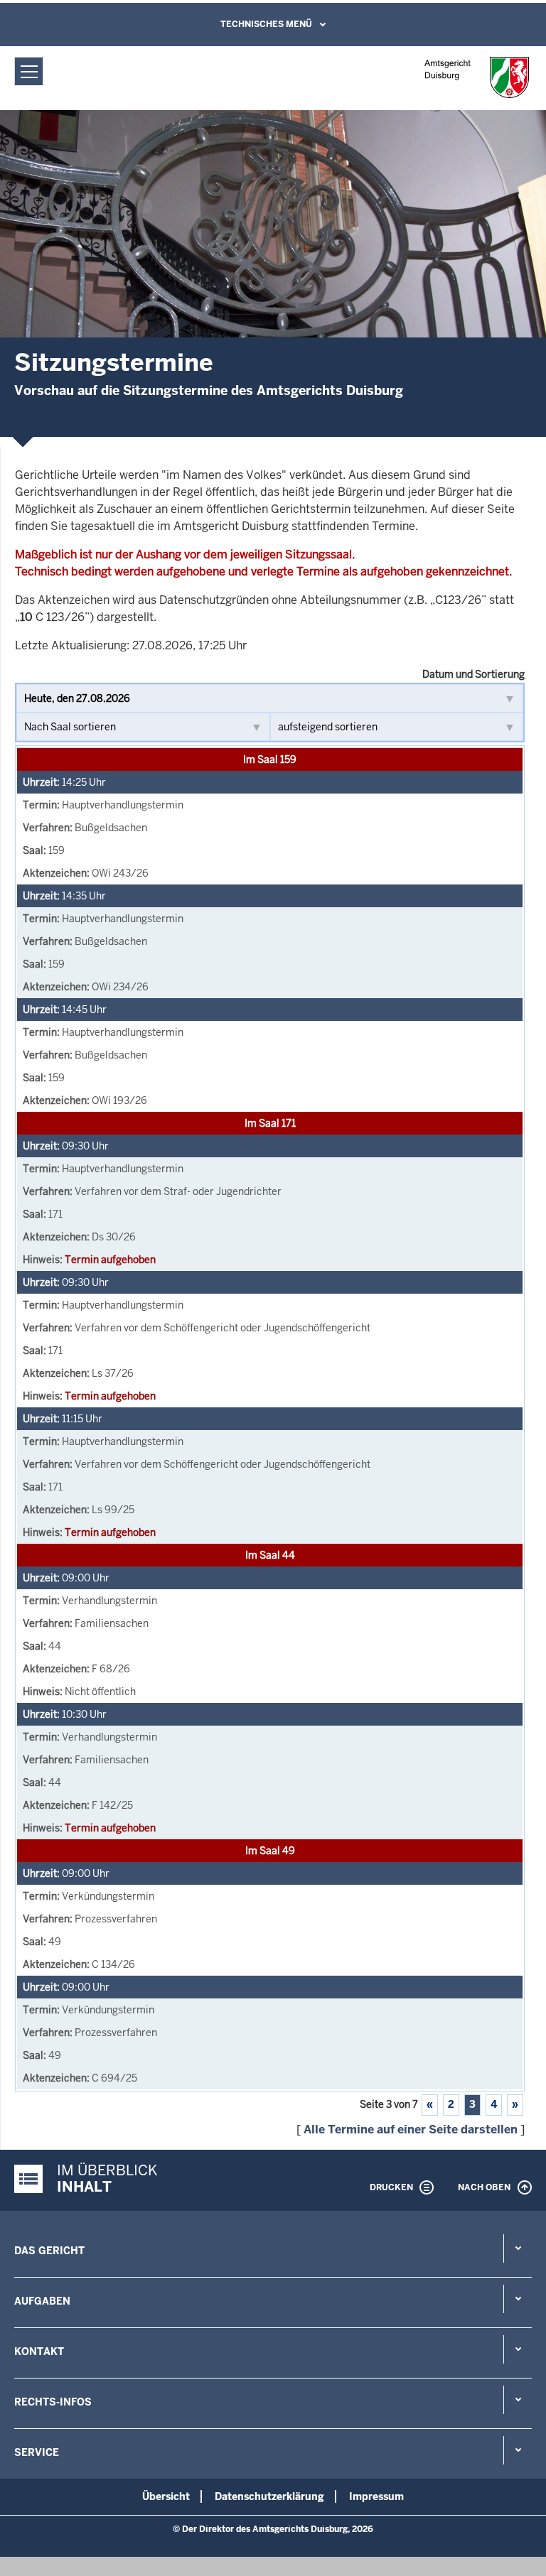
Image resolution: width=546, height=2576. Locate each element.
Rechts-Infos (53, 2402)
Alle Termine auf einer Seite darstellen (411, 2129)
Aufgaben (42, 2301)
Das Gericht (49, 2251)
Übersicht (166, 2496)
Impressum (376, 2496)
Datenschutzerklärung (269, 2496)
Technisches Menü (266, 24)
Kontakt (39, 2352)
